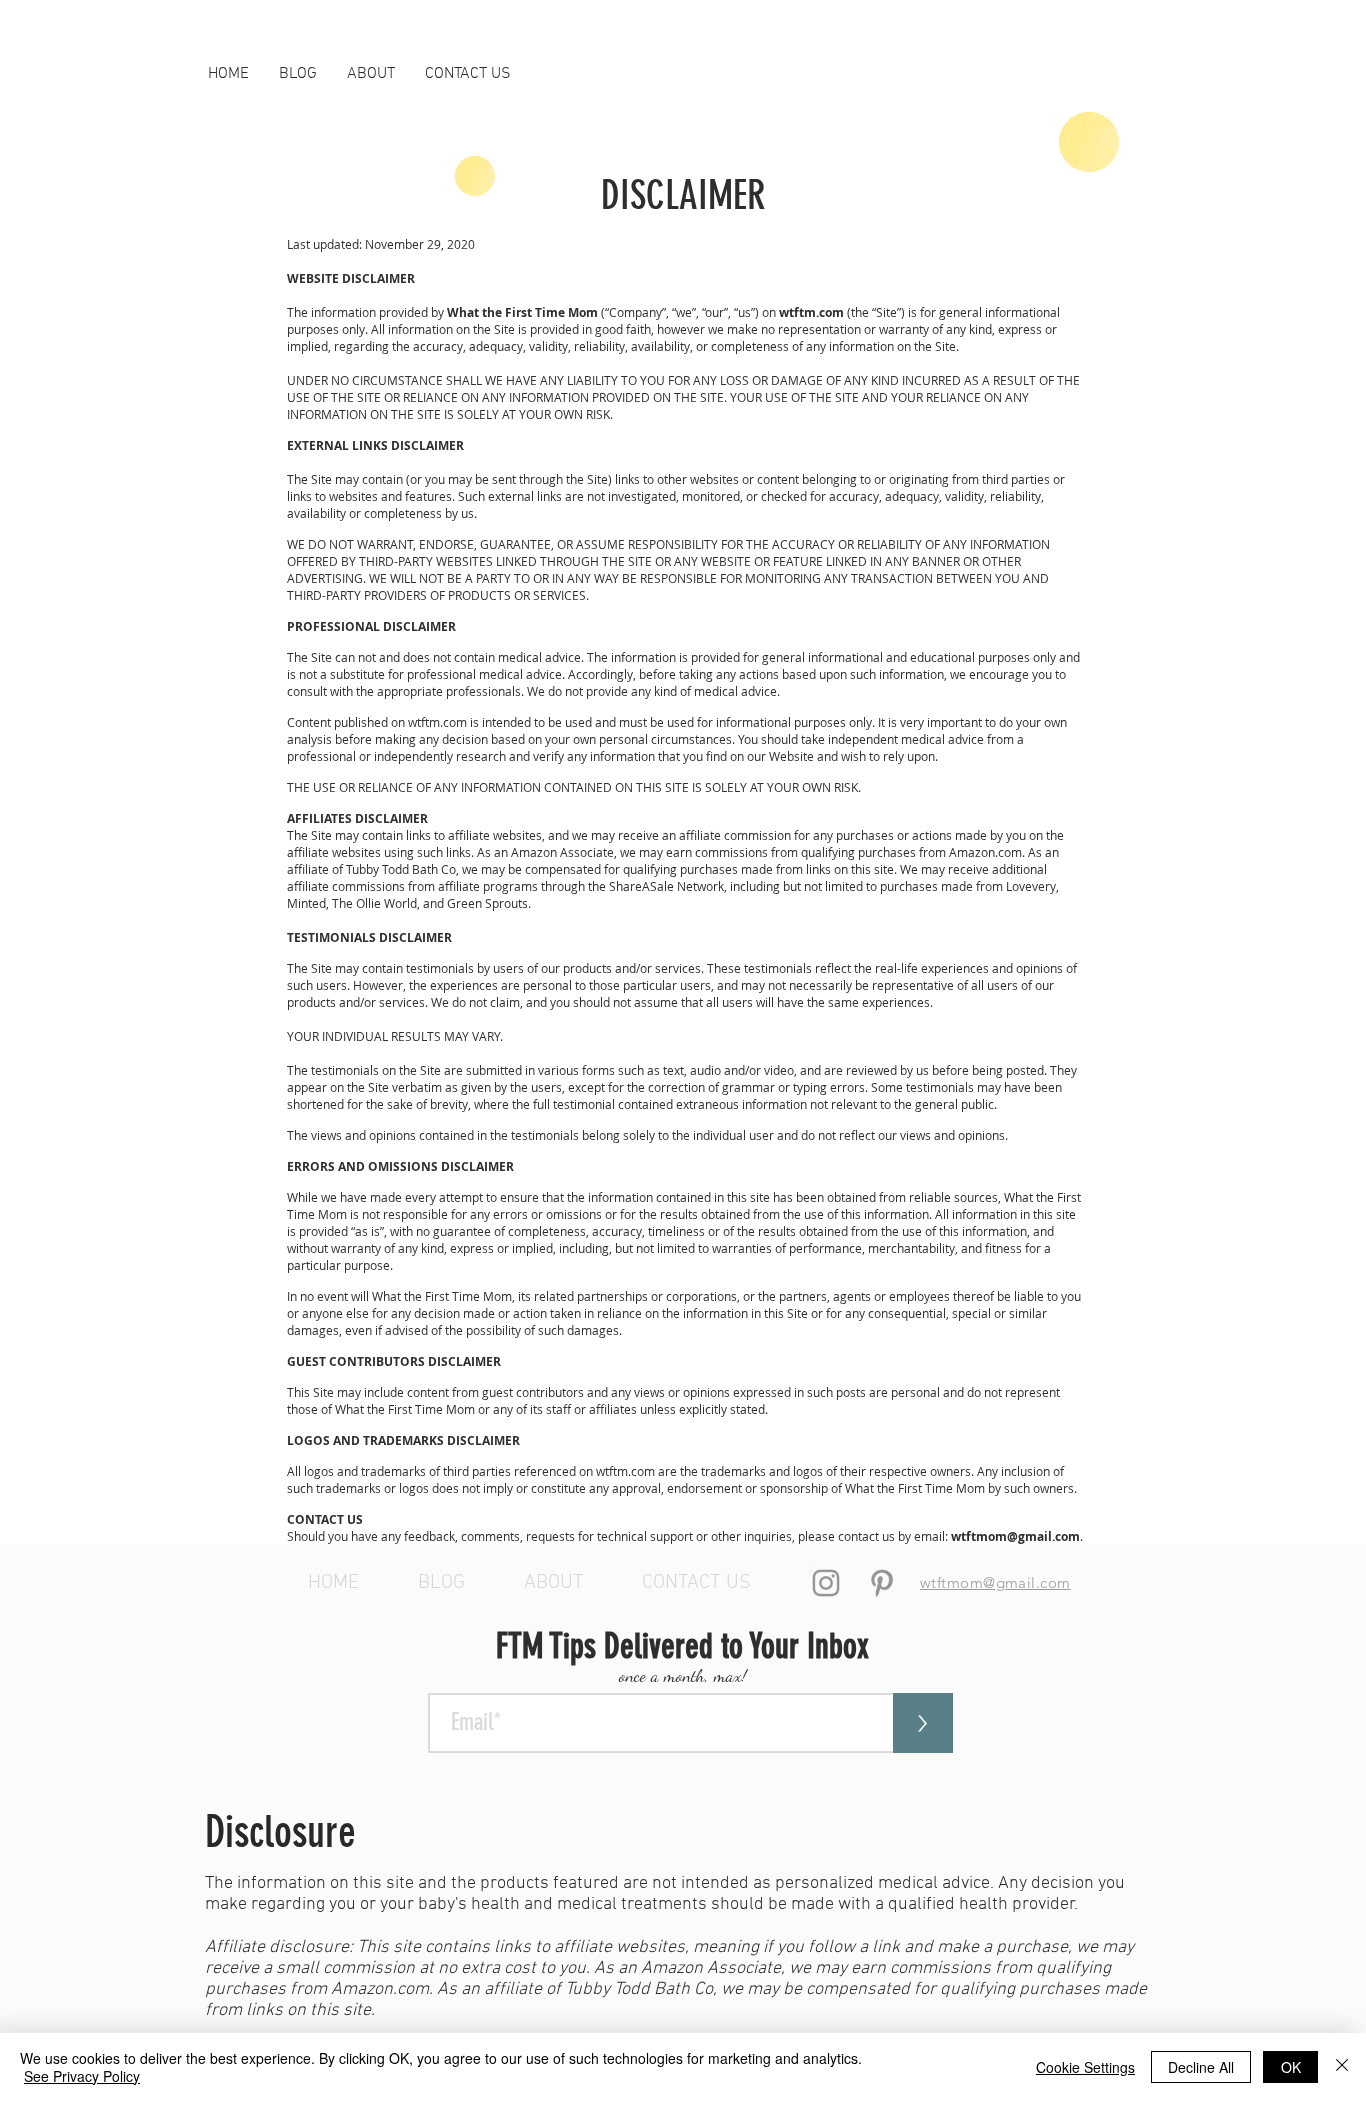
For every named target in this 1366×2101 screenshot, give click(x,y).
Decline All (1201, 2067)
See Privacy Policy (82, 2076)
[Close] (1342, 2067)
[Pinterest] (882, 1583)
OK (1291, 2067)
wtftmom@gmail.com (1015, 1536)
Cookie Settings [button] (1085, 2067)
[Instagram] (826, 1583)
